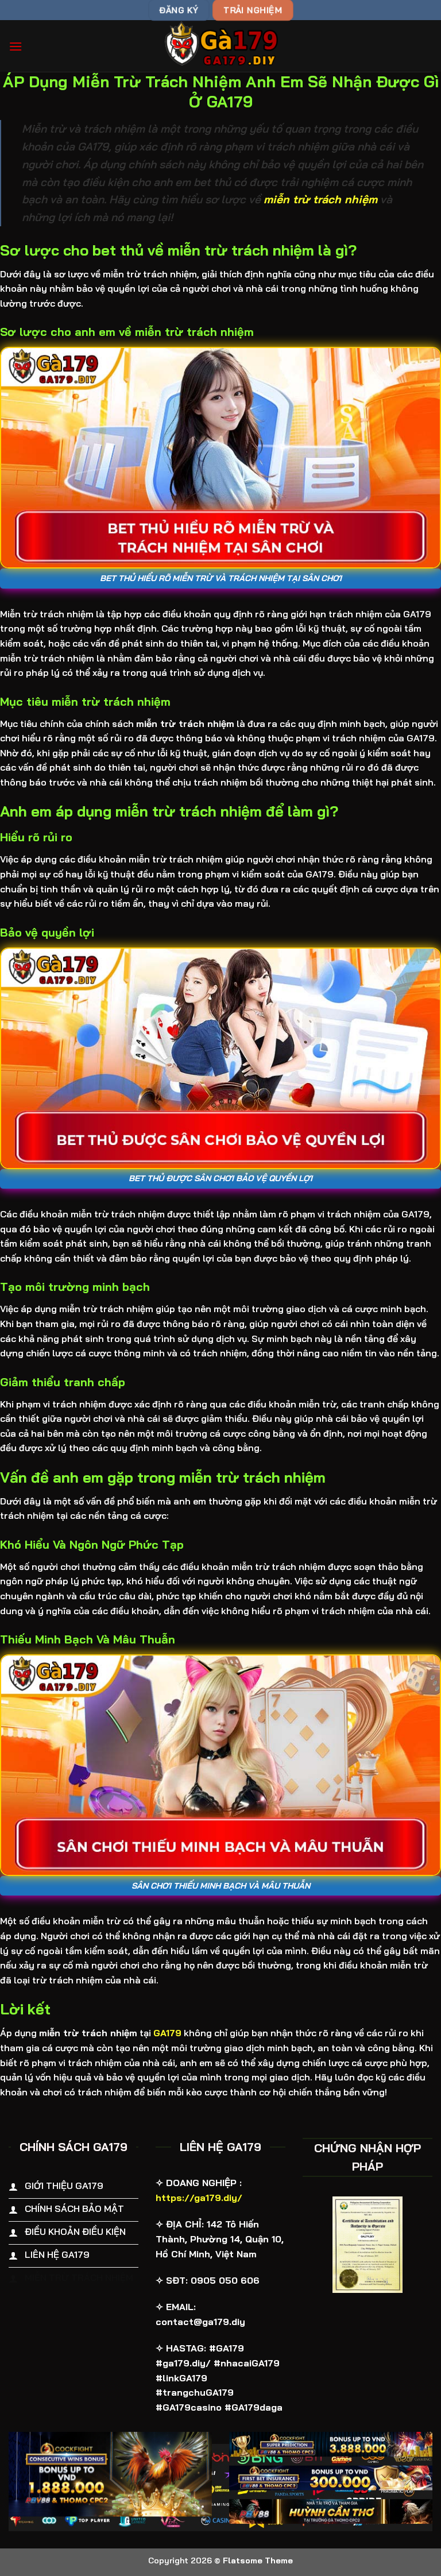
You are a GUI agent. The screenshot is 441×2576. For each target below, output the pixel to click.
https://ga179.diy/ (199, 2198)
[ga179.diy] (220, 46)
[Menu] (16, 46)
